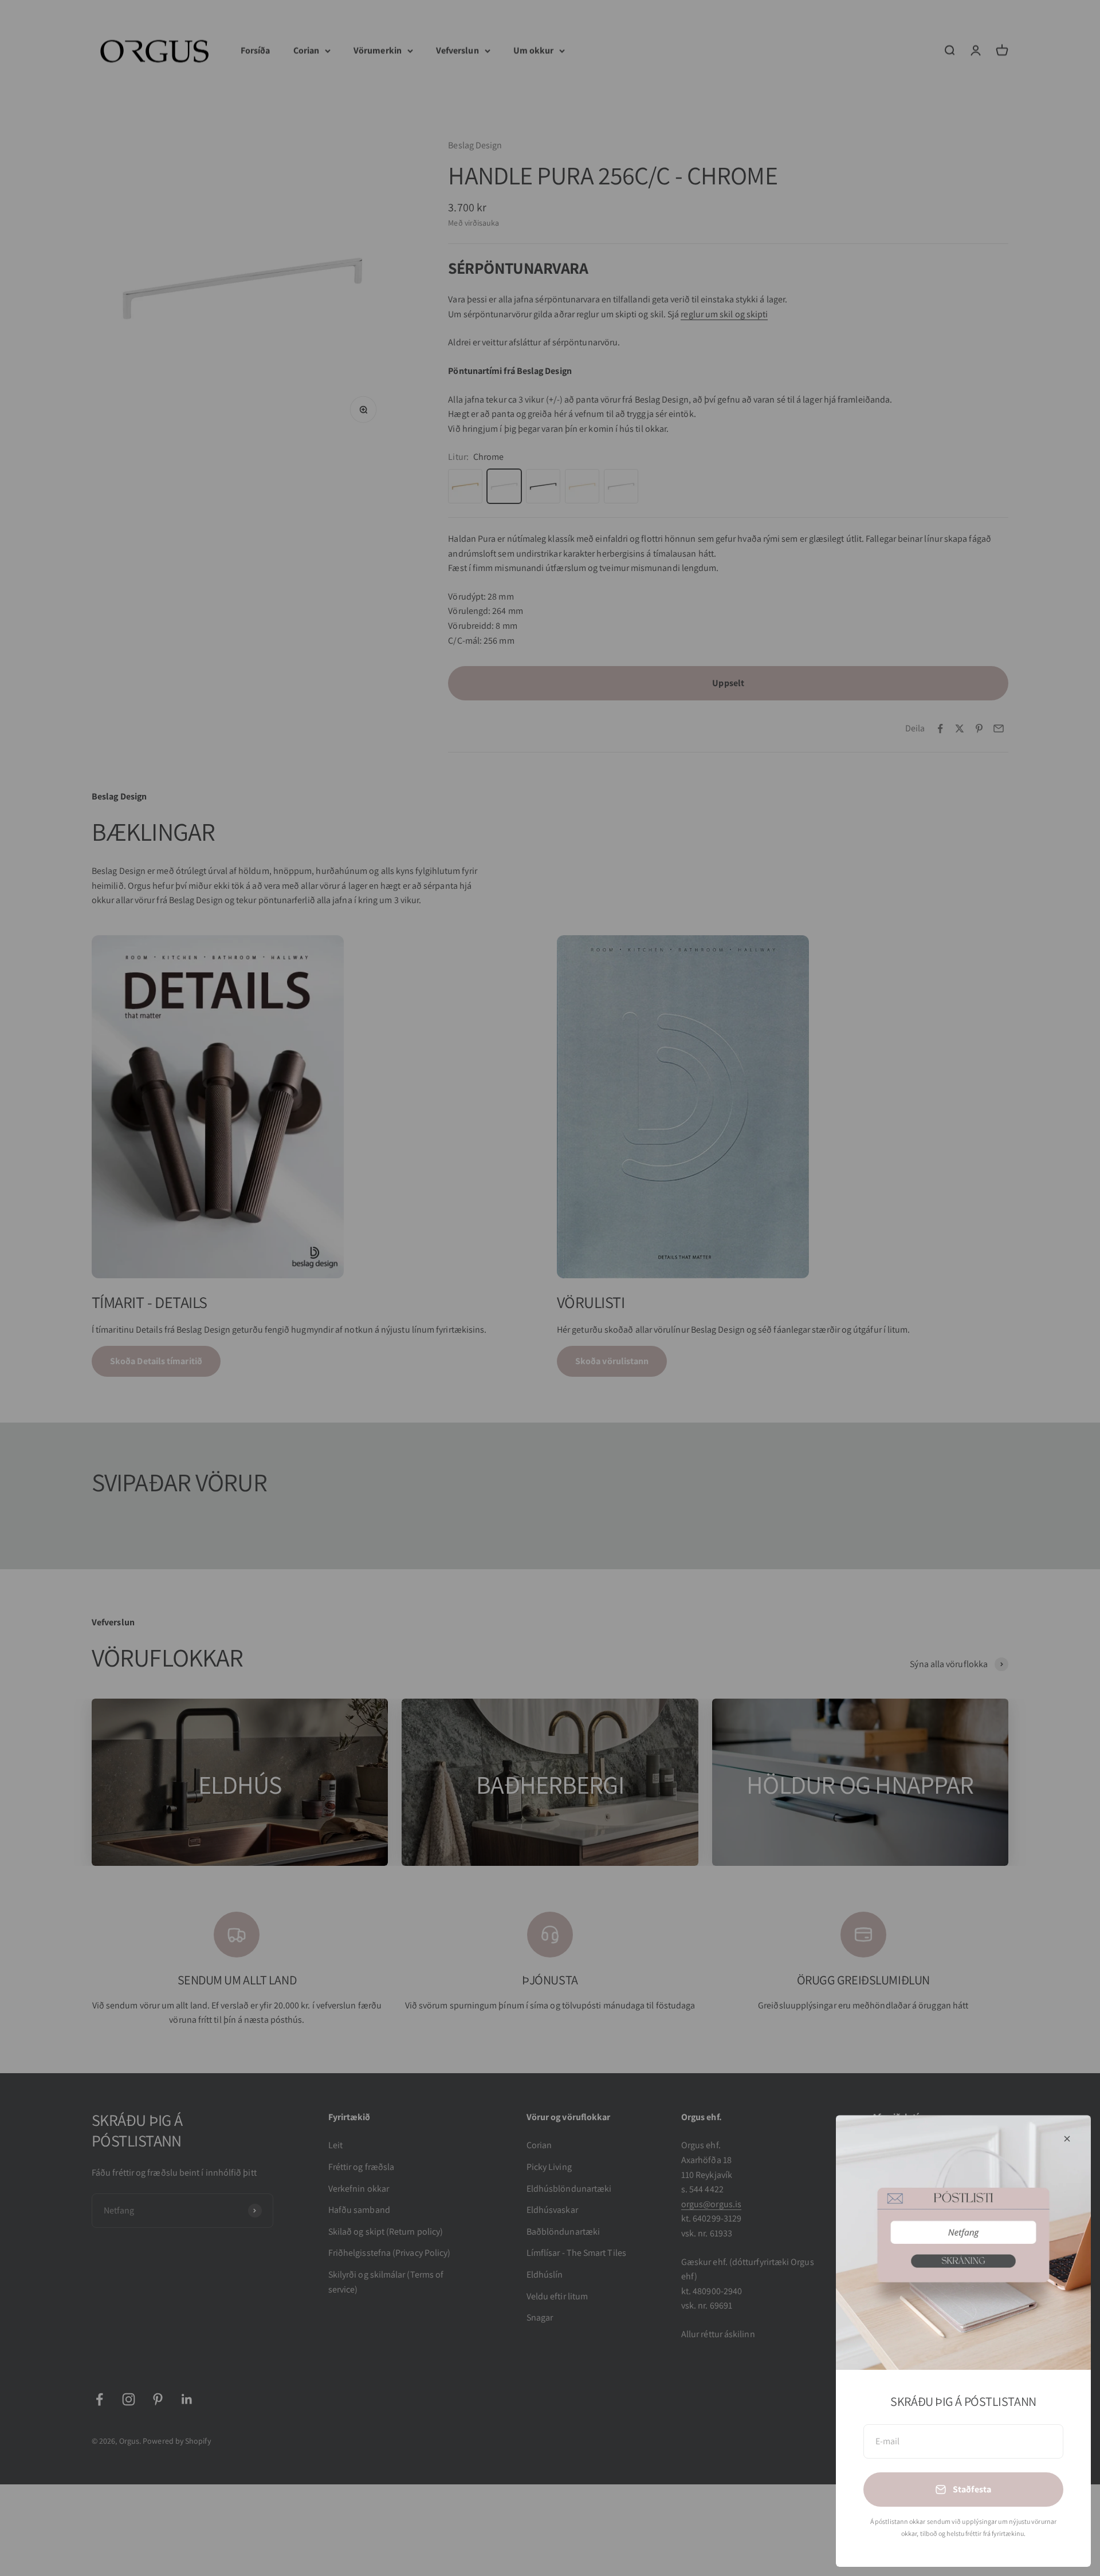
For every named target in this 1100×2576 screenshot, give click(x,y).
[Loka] (1067, 2139)
